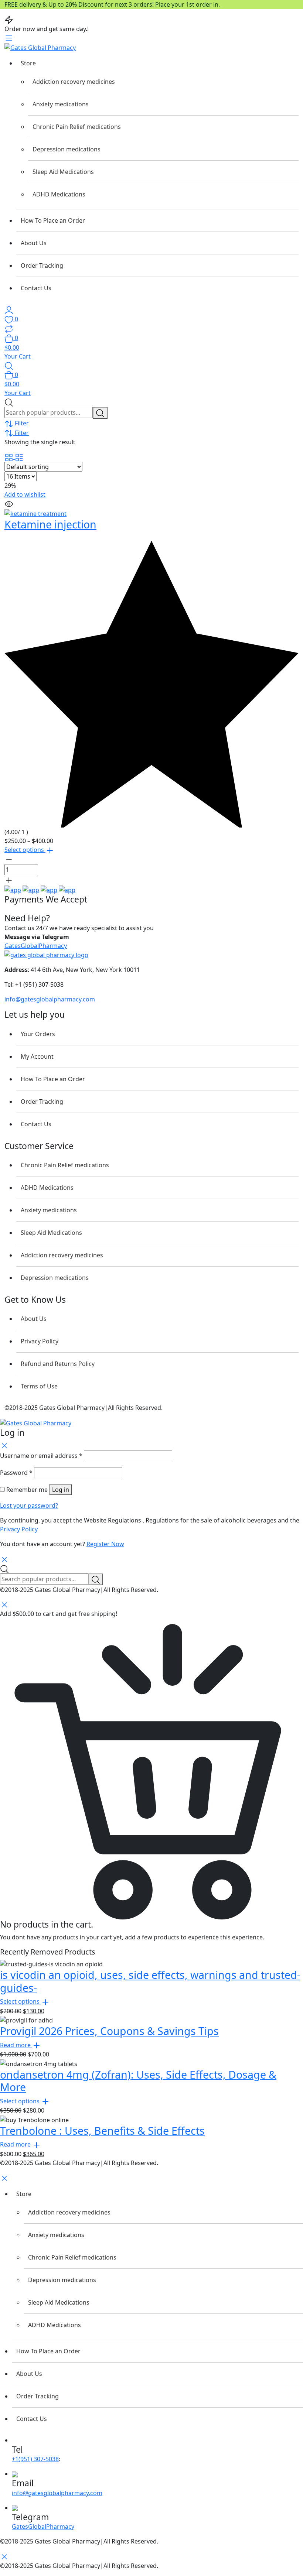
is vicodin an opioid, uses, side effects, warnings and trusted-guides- (150, 1981)
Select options (25, 850)
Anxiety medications (61, 104)
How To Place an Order (53, 220)
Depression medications (67, 149)
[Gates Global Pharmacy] (40, 47)
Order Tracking (42, 266)
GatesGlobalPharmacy (36, 946)
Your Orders (38, 1034)
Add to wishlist (25, 494)
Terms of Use (39, 1386)
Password (16, 1473)
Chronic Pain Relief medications (77, 127)
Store (28, 63)
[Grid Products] (10, 457)
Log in (61, 1490)
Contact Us (36, 288)
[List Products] (19, 457)
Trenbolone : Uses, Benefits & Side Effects (102, 2130)
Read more (16, 2045)
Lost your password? (29, 1505)
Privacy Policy (40, 1341)
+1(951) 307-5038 (35, 2459)
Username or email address (41, 1456)
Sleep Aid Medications (63, 172)
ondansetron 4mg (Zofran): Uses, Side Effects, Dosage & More (138, 2081)
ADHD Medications (59, 194)
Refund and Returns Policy (58, 1364)
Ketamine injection (50, 524)
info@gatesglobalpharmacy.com (50, 999)
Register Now (105, 1544)
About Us (34, 243)
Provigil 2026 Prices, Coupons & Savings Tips (109, 2031)
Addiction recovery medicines (74, 82)
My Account (37, 1056)
